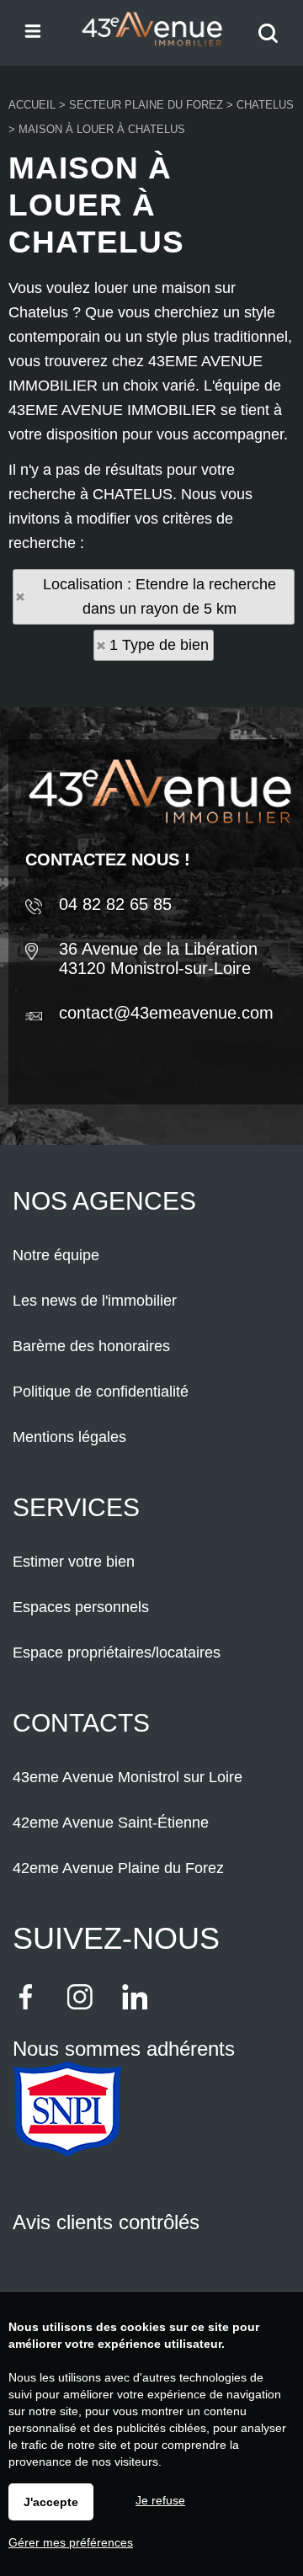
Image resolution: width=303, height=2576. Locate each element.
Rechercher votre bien (272, 44)
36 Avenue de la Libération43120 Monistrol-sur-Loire (158, 958)
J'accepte (51, 2502)
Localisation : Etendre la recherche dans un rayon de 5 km (159, 596)
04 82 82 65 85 (115, 904)
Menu (32, 30)
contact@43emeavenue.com (166, 1013)
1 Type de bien (159, 645)
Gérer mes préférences (71, 2542)
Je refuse (160, 2500)
